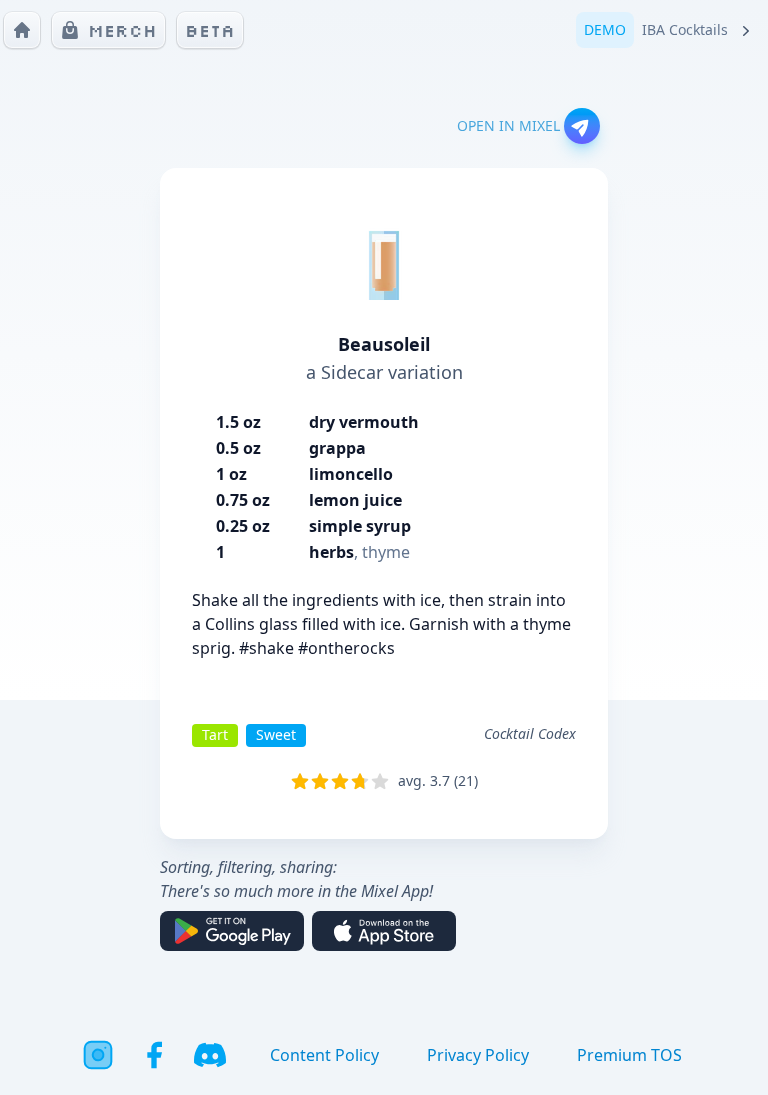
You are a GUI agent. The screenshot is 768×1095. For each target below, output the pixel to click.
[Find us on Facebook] (154, 1055)
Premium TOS (629, 1055)
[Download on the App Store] (384, 931)
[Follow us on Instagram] (98, 1055)
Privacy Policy (478, 1055)
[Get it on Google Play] (232, 931)
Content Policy (324, 1055)
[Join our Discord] (210, 1055)
